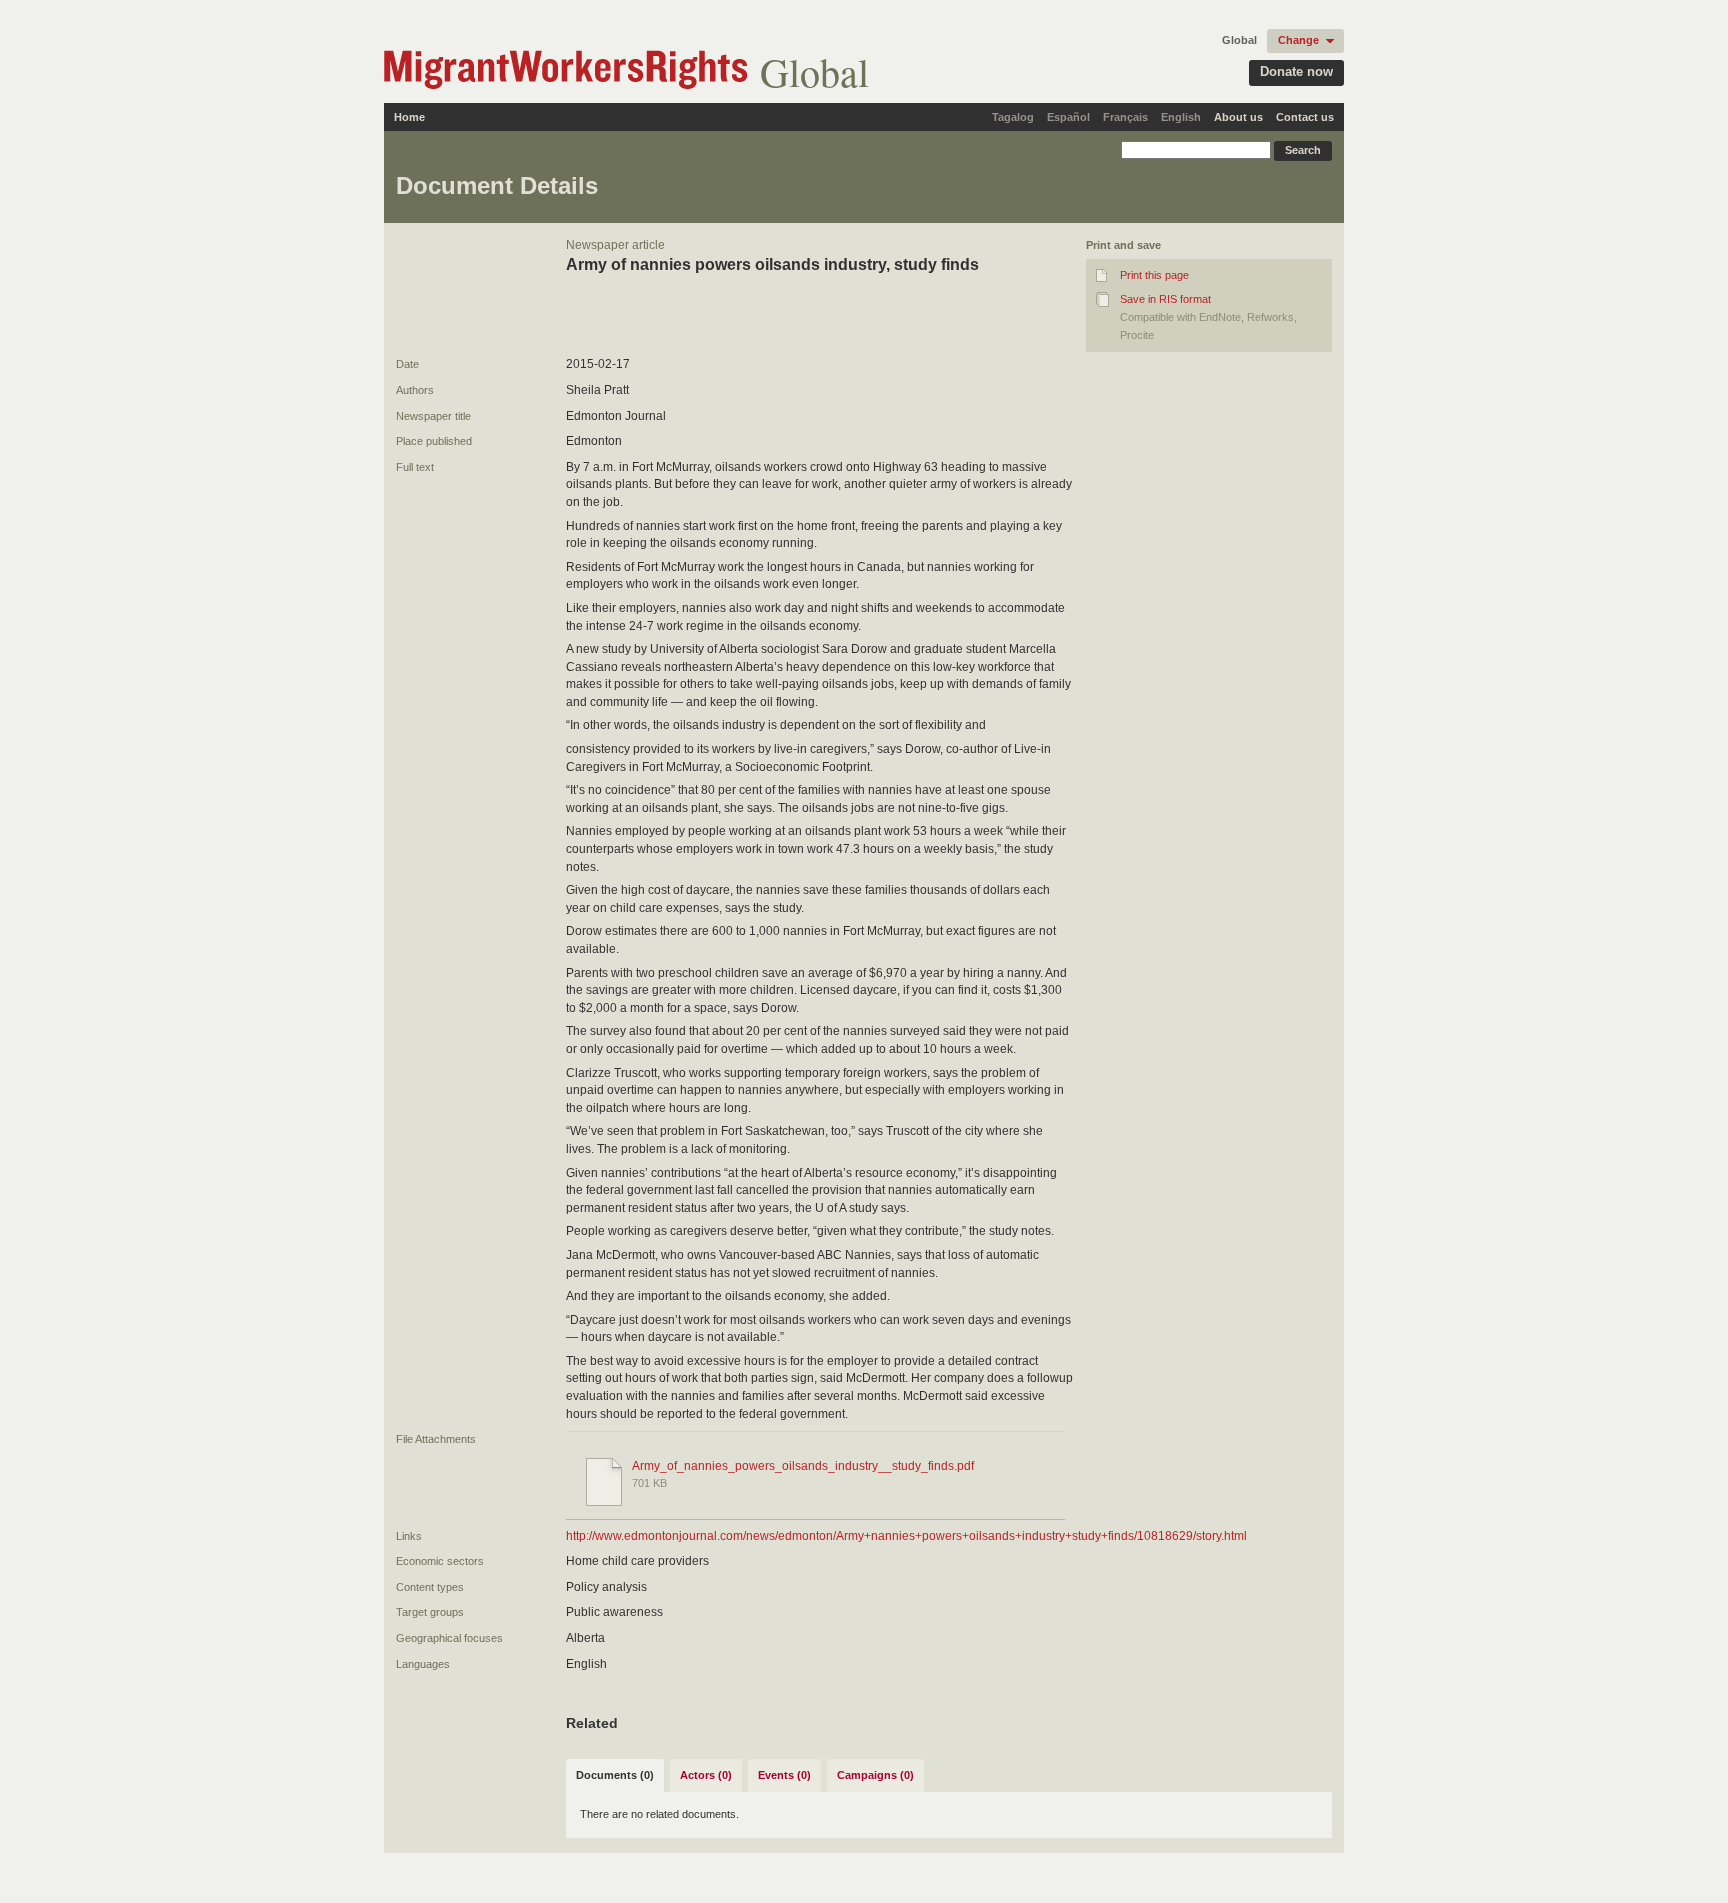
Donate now (1296, 71)
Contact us (1305, 117)
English (1181, 117)
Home (409, 117)
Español (1068, 117)
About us (1238, 117)
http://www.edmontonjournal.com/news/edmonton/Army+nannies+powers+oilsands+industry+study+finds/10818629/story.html (906, 1536)
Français (1125, 117)
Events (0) (784, 1775)
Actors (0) (706, 1775)
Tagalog (1013, 117)
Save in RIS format (1165, 299)
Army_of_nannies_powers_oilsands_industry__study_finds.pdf (803, 1466)
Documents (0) (615, 1775)
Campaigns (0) (875, 1775)
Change (1298, 40)
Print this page (1154, 275)
